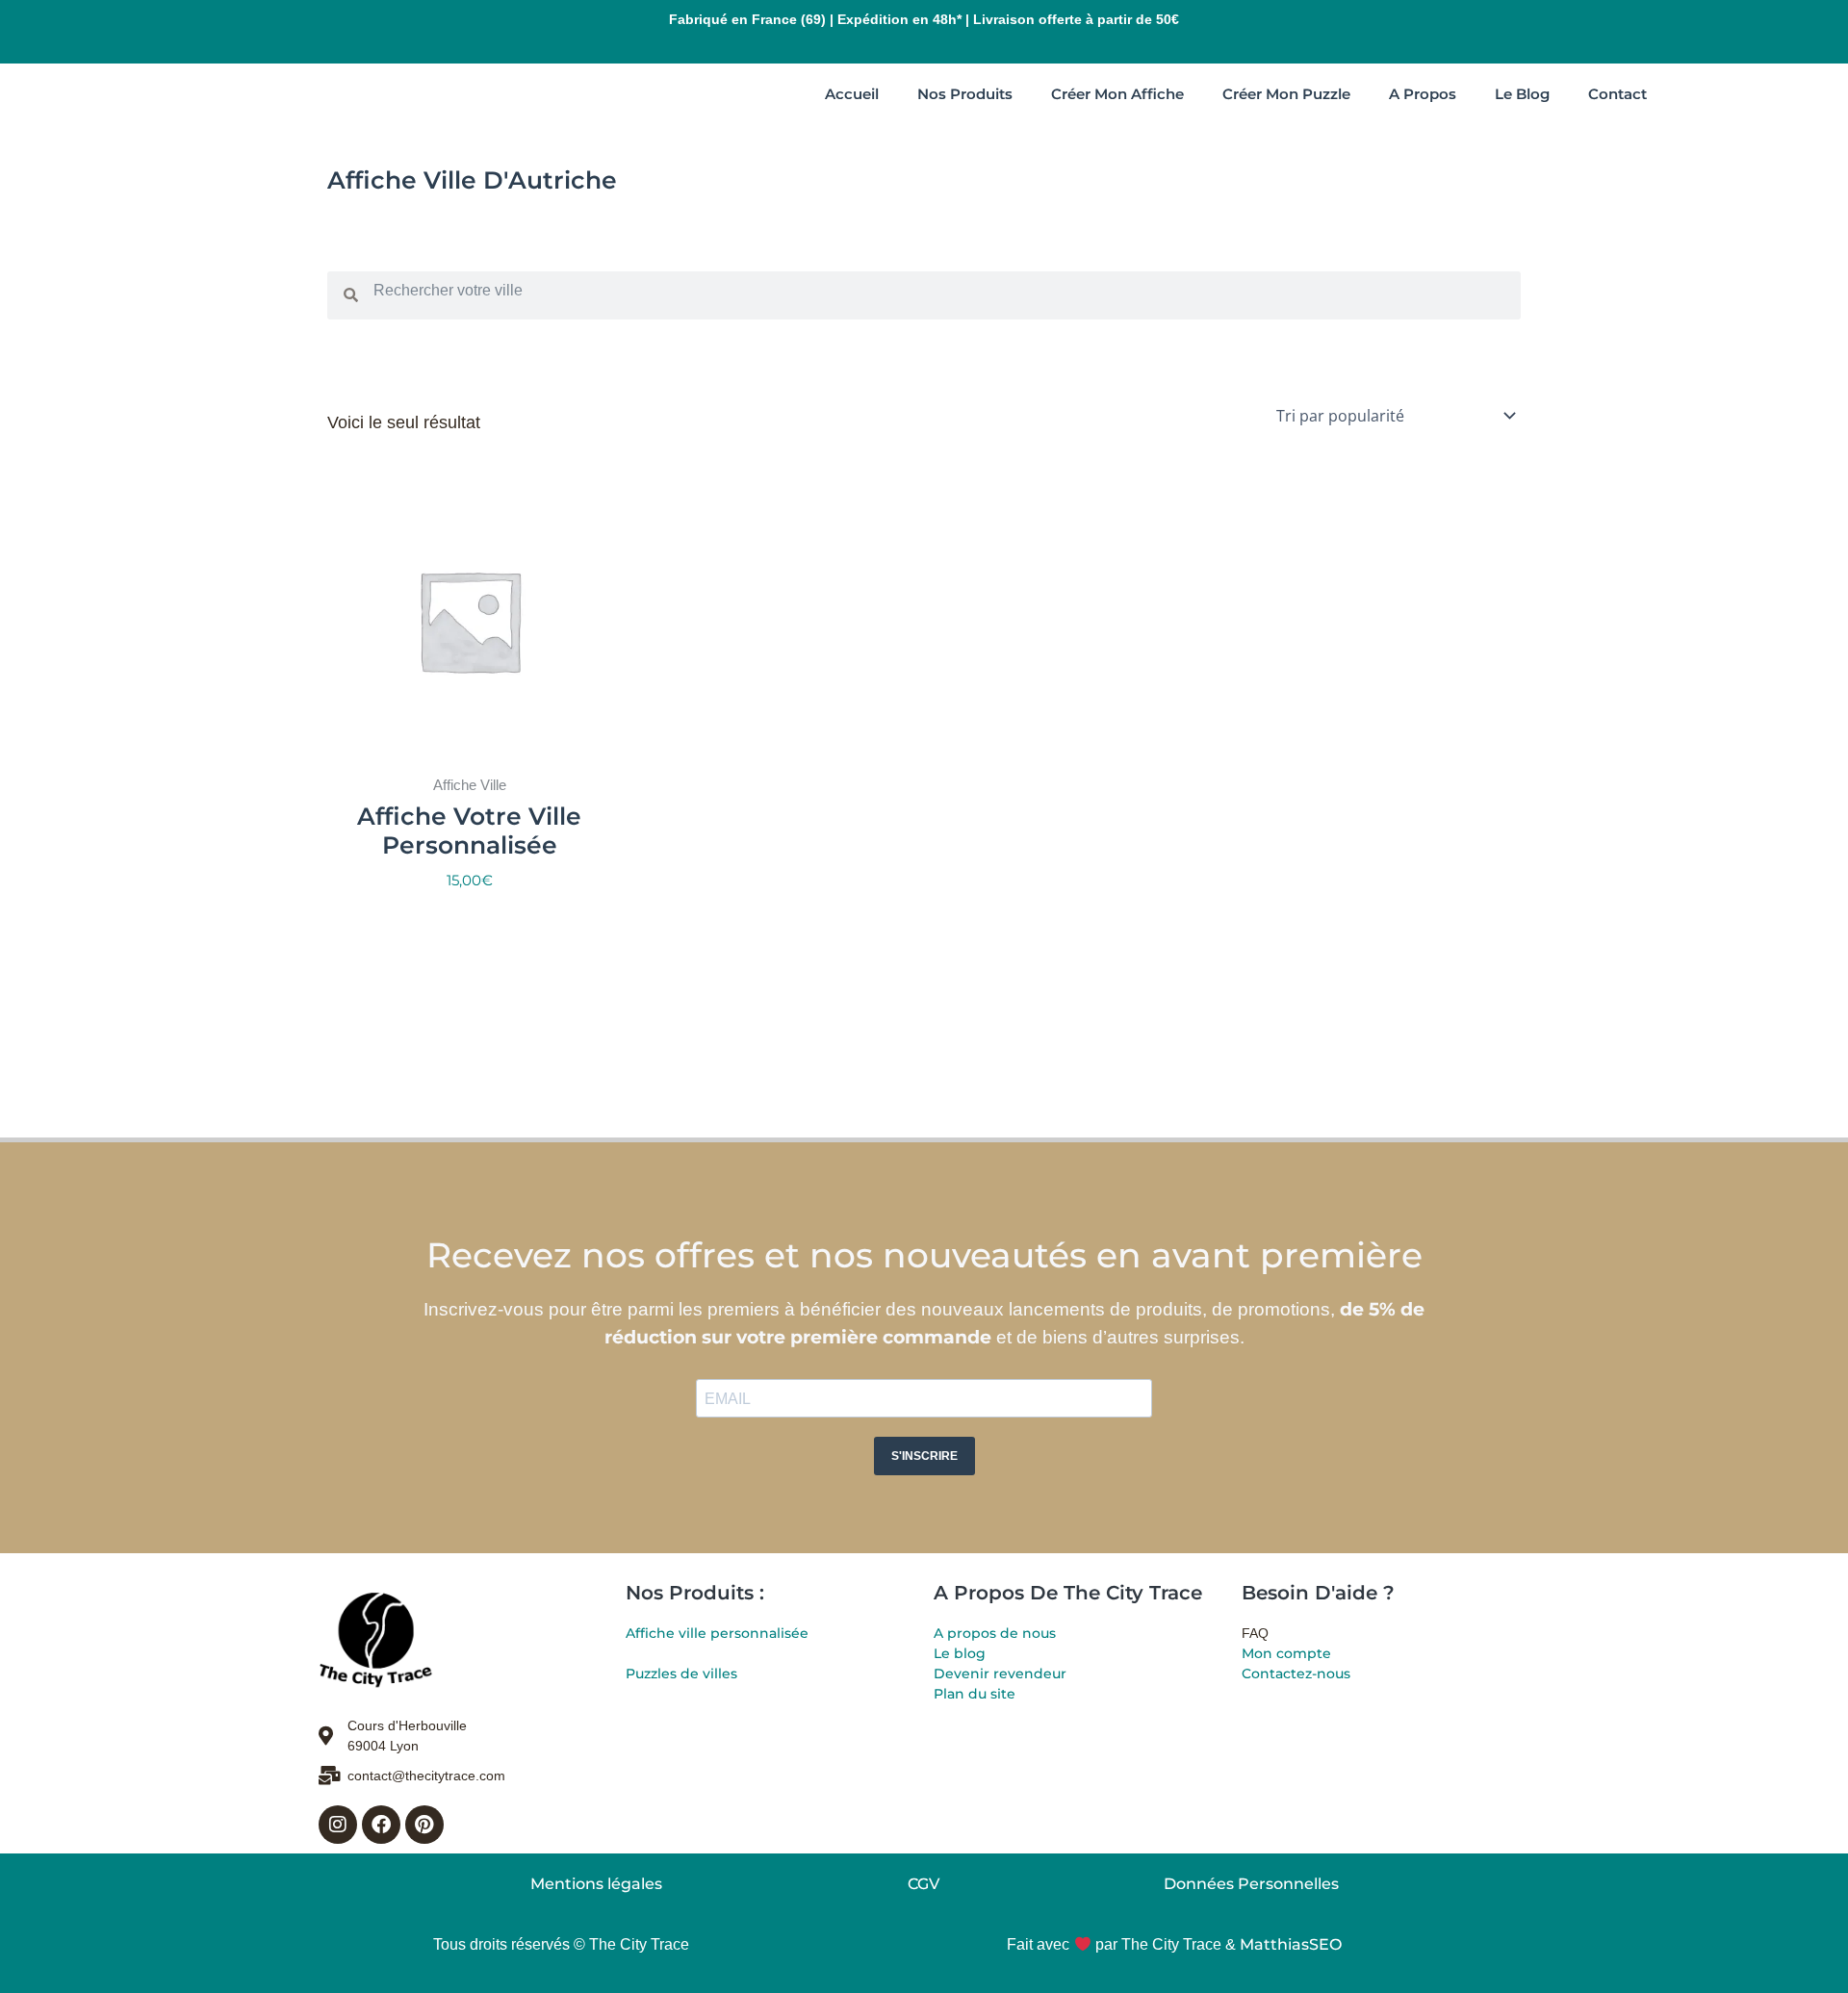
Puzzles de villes (681, 1674)
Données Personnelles (1251, 1884)
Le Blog (1522, 94)
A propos (1423, 94)
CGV (924, 1884)
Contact (1617, 94)
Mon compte (1286, 1653)
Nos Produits (965, 94)
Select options (469, 925)
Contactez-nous (1296, 1674)
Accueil (852, 94)
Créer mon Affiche (1117, 94)
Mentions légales (596, 1884)
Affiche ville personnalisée (717, 1633)
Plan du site (975, 1694)
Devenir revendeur (1000, 1674)
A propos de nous (995, 1633)
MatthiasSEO (1291, 1944)
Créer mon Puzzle (1286, 94)
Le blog (960, 1653)
